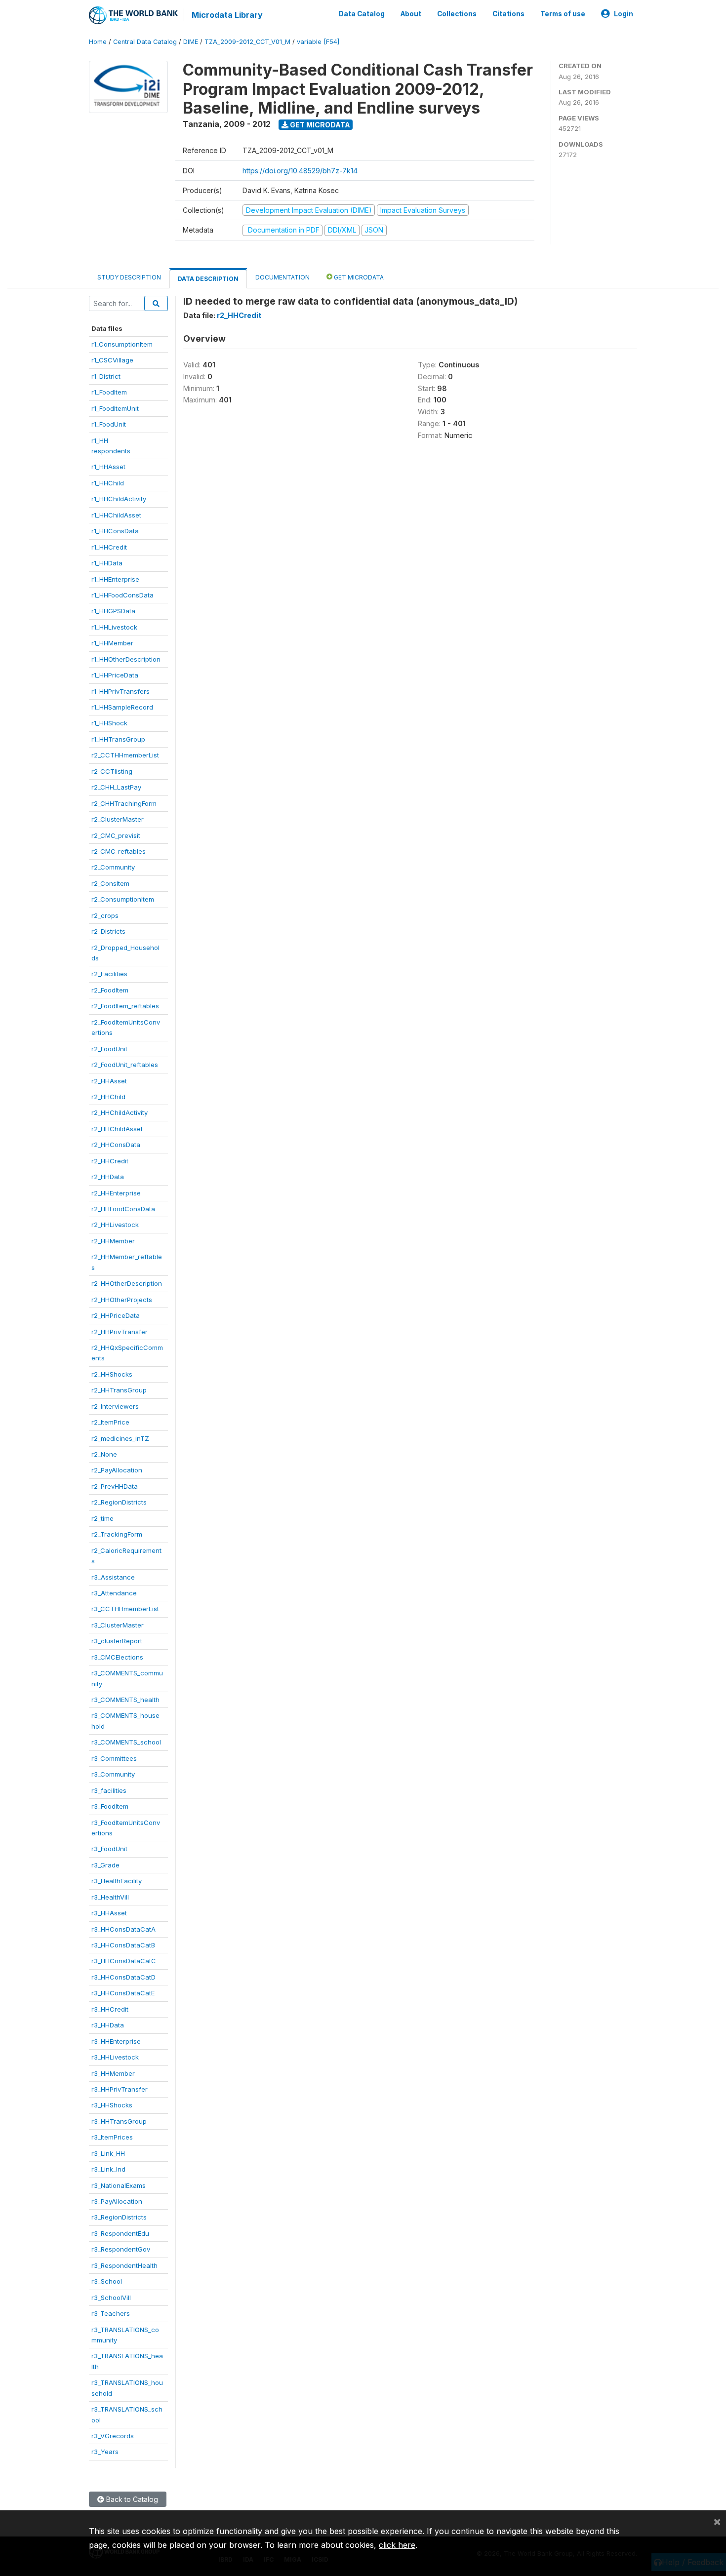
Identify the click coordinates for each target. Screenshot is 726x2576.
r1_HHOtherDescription (126, 659)
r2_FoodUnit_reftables (125, 1065)
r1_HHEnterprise (115, 579)
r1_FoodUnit (109, 424)
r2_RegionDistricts (119, 1502)
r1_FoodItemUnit (115, 408)
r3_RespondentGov (121, 2249)
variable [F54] (318, 42)
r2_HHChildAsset (117, 1129)
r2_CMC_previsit (116, 835)
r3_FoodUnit (109, 1849)
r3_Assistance (113, 1577)
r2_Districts (108, 931)
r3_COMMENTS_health (125, 1700)
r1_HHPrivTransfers (121, 691)
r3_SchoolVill (111, 2298)
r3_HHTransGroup (119, 2121)
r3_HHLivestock (115, 2057)
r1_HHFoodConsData (122, 595)
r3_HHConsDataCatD (123, 1977)
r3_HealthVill (110, 1897)
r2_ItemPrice (110, 1422)
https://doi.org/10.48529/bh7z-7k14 (300, 171)
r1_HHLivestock (114, 627)
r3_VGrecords (113, 2436)
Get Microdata (319, 125)
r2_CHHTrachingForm (124, 803)
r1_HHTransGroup (118, 739)
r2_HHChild (108, 1097)
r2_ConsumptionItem (123, 899)
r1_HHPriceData (115, 675)
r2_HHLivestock (115, 1225)
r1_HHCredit (109, 547)
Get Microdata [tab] (358, 277)
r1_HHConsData (115, 531)
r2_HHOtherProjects (122, 1300)
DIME (191, 42)
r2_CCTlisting (112, 771)
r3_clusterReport (117, 1641)
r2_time (102, 1518)
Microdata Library (227, 15)
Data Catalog (362, 14)
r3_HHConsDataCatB (123, 1945)
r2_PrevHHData (115, 1486)
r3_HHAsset (109, 1913)
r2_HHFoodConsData (123, 1209)
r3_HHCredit (110, 2009)
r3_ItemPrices (112, 2137)
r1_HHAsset (108, 467)
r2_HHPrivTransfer (120, 1332)
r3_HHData (108, 2025)
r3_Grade (105, 1865)
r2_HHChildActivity (120, 1112)
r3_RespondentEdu (120, 2233)
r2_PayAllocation (117, 1470)
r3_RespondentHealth (124, 2265)
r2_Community (113, 867)
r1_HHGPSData (113, 611)
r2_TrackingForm (117, 1534)
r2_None (104, 1454)
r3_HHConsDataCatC (124, 1961)
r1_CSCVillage (112, 360)
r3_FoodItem (110, 1806)
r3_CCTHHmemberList (125, 1609)
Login (624, 14)
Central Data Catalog (145, 42)
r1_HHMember (112, 643)
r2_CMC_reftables (119, 851)
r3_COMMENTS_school (126, 1742)
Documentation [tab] (282, 277)
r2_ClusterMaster (118, 819)
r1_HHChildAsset (116, 515)
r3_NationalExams (119, 2185)
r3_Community (113, 1774)
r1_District (106, 376)
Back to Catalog (131, 2499)
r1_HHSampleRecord (122, 707)
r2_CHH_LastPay (116, 787)
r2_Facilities (109, 974)
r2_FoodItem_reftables (125, 1006)
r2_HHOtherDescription (127, 1283)
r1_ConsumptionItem (122, 344)
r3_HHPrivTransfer (120, 2089)
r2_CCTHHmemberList (125, 755)
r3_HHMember (113, 2073)
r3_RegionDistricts (119, 2217)
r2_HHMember (113, 1241)
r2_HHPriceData (116, 1315)
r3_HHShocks (112, 2105)
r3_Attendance (114, 1593)
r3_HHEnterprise (116, 2041)
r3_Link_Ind (108, 2169)
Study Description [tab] (129, 277)
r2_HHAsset (109, 1081)
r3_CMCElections (117, 1657)
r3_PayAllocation (117, 2201)
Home (98, 42)
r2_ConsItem (110, 883)
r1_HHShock (109, 723)
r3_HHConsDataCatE (123, 1993)
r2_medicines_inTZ (120, 1438)
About (411, 14)
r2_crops (105, 915)
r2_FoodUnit (109, 1049)
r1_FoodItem (109, 392)
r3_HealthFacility (117, 1881)
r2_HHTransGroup (119, 1390)
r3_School (107, 2281)
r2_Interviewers (115, 1406)
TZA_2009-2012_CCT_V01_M (247, 42)
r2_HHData (108, 1177)
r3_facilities (109, 1790)
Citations (508, 14)
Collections (457, 14)
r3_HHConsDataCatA (123, 1929)
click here (397, 2545)
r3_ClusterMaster (118, 1625)
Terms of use (563, 14)
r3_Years (105, 2452)
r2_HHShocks (112, 1374)
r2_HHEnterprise (116, 1193)
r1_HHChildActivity (119, 499)
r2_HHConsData (116, 1145)
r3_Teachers (111, 2313)
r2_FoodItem (110, 990)
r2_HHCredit (110, 1161)
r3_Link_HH (108, 2153)
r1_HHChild (108, 483)
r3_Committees (114, 1758)
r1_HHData (107, 563)
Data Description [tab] (208, 279)
